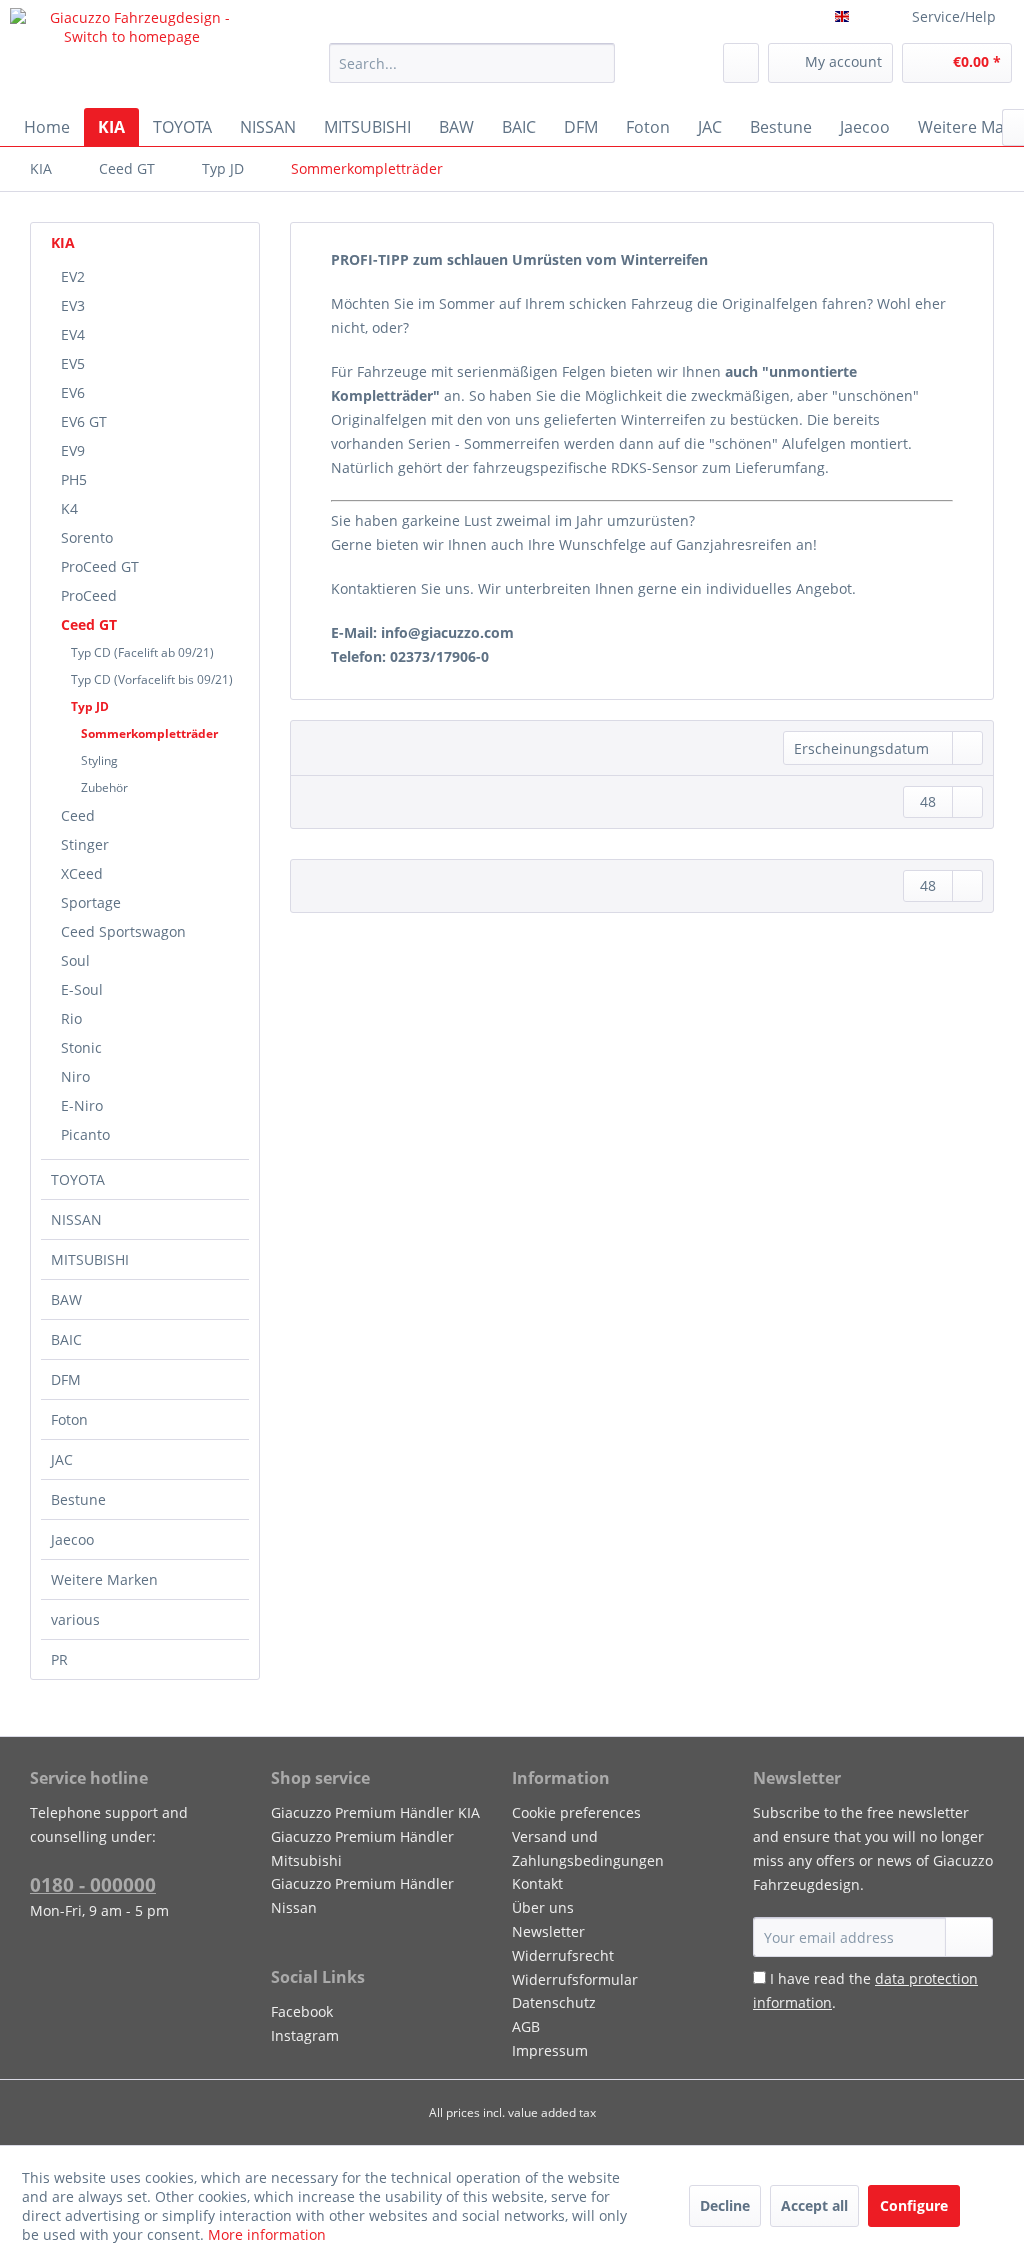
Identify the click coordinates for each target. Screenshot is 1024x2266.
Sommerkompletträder (149, 733)
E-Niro (82, 1105)
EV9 (73, 450)
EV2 (73, 276)
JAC (62, 1459)
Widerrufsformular (575, 1979)
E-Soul (82, 989)
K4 (69, 508)
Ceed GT (89, 624)
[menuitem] (472, 63)
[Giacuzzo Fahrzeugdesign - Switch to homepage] (132, 53)
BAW (66, 1299)
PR (59, 1659)
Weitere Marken (104, 1579)
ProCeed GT (100, 566)
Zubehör (104, 787)
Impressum (550, 2050)
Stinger (85, 844)
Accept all (814, 2205)
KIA (63, 242)
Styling (99, 760)
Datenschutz (554, 2002)
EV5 (73, 363)
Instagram (305, 2035)
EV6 (73, 392)
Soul (75, 960)
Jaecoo (72, 1539)
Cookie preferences (576, 1812)
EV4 (73, 334)
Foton (69, 1419)
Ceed (78, 815)
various (75, 1619)
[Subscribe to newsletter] (969, 1937)
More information (267, 2234)
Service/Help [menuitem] (954, 16)
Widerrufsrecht (563, 1955)
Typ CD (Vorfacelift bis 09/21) (152, 679)
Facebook (302, 2011)
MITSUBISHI (90, 1259)
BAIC (66, 1339)
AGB (526, 2026)
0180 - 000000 (93, 1885)
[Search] (596, 63)
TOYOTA (78, 1179)
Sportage (91, 902)
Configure (914, 2205)
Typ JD (90, 706)
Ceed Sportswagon (123, 931)
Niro (75, 1076)
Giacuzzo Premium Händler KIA (375, 1812)
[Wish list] (741, 63)
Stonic (81, 1047)
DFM (66, 1379)
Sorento (87, 537)
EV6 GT (84, 421)
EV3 (73, 305)
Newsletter (548, 1931)
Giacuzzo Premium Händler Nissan (362, 1895)
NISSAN (76, 1219)
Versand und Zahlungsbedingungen (588, 1848)
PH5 (74, 479)
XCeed (82, 873)
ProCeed (89, 595)
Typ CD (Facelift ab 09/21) (142, 652)
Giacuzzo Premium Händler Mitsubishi (362, 1848)
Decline (725, 2205)
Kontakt (537, 1883)
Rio (71, 1018)
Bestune (78, 1499)
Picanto (85, 1134)
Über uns (543, 1907)
